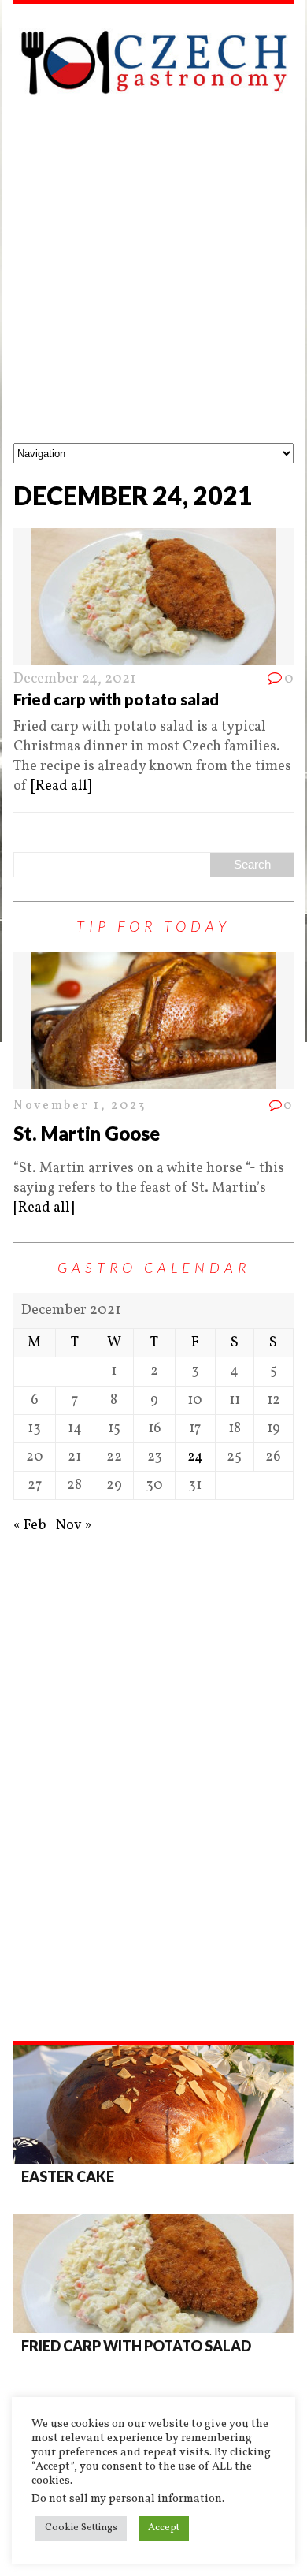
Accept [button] (164, 2528)
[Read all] (61, 786)
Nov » (74, 1526)
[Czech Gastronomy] (153, 62)
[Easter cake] (153, 2104)
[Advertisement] (153, 281)
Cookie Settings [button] (81, 2528)
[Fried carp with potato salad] (153, 2274)
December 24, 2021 (74, 679)
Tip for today (153, 926)
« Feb (30, 1526)
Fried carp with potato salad (116, 699)
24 (195, 1457)
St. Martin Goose (87, 1133)
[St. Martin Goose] (153, 1080)
